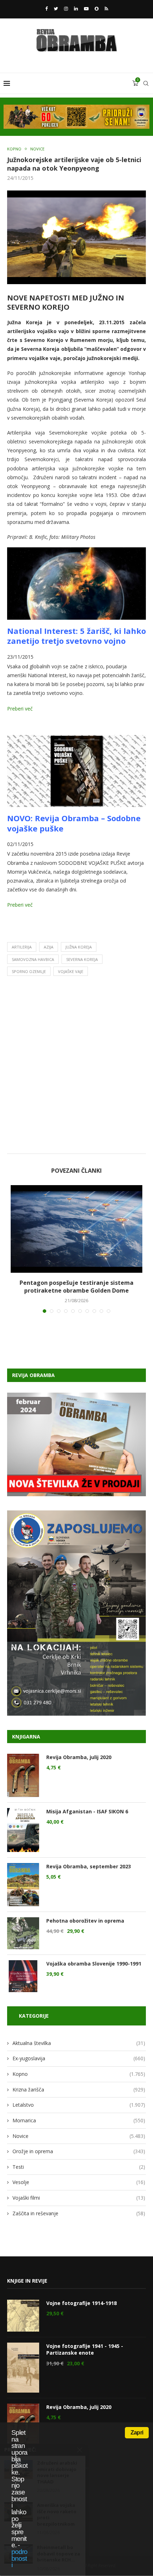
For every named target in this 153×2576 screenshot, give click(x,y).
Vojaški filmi (79, 2198)
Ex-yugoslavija (79, 2058)
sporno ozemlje (29, 971)
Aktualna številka (79, 2043)
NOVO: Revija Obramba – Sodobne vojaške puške (74, 823)
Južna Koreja (79, 947)
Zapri (137, 2433)
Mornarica (79, 2120)
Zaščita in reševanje (79, 2213)
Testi (79, 2167)
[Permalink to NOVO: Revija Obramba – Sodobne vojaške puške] (76, 740)
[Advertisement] (76, 1067)
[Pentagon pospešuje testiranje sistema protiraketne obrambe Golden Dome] (76, 1229)
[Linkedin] (76, 9)
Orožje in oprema (79, 2151)
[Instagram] (66, 9)
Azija (49, 947)
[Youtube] (86, 9)
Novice (37, 149)
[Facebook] (46, 9)
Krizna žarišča (79, 2089)
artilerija (22, 947)
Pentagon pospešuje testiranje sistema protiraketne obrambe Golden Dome (76, 1287)
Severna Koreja (82, 959)
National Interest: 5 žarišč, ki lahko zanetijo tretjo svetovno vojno (76, 636)
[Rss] (106, 9)
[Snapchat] (97, 9)
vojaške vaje (71, 971)
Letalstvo (79, 2105)
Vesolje (79, 2182)
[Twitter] (56, 9)
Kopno (14, 149)
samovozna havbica (33, 959)
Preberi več (20, 709)
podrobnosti (19, 2558)
